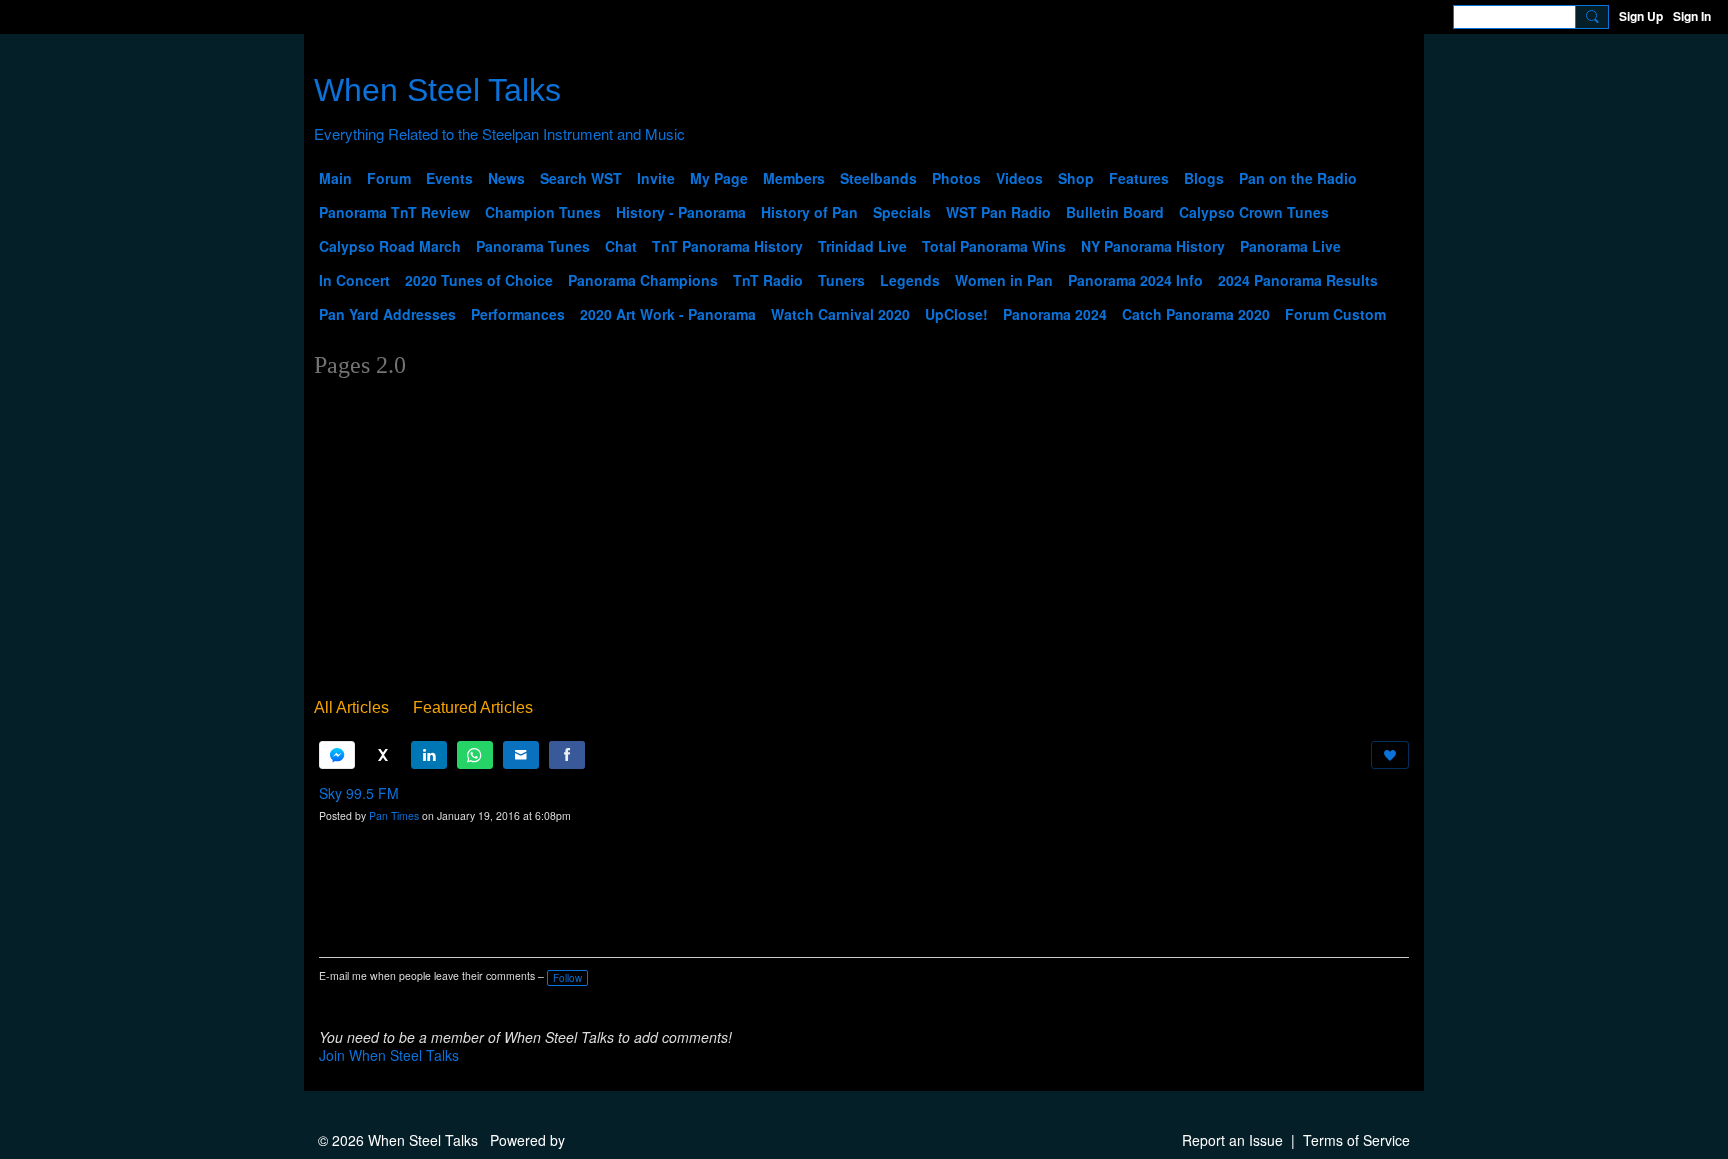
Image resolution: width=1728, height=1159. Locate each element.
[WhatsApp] (475, 755)
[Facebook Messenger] (337, 755)
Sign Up (1641, 16)
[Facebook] (567, 755)
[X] (383, 755)
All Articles (351, 707)
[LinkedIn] (429, 755)
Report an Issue (1232, 1140)
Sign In (1692, 16)
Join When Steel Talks (389, 1055)
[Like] (1390, 755)
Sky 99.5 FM (359, 793)
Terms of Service (1356, 1140)
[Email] (521, 755)
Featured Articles (473, 707)
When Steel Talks (437, 90)
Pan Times (394, 815)
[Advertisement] (864, 542)
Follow (567, 978)
